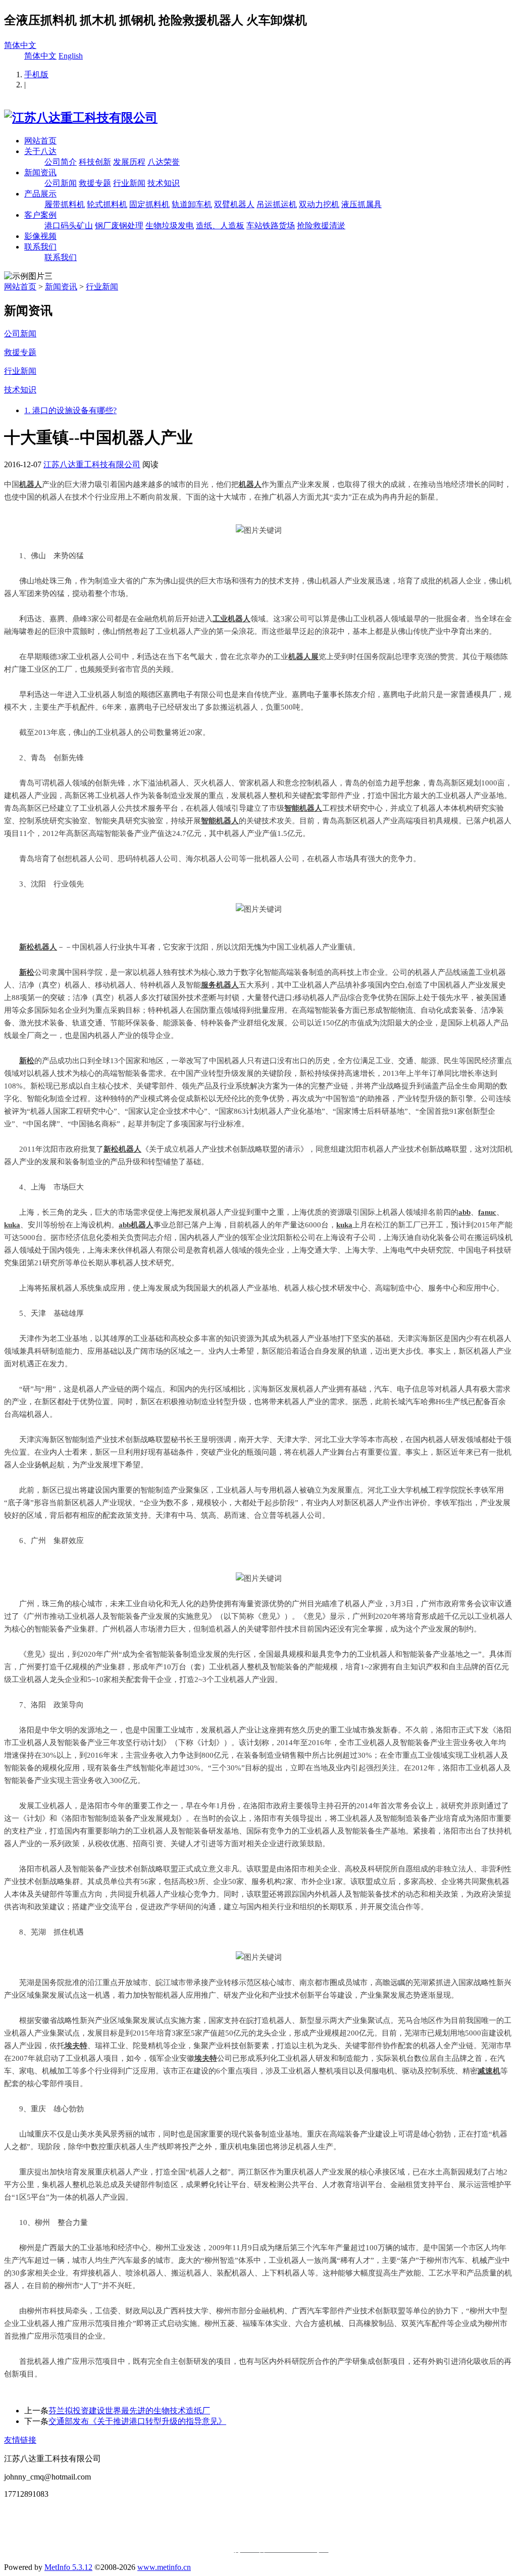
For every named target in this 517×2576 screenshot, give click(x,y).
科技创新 (95, 162)
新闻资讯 (40, 172)
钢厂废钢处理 (119, 226)
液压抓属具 (361, 204)
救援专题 (95, 183)
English (71, 56)
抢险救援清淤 (321, 226)
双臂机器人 (234, 204)
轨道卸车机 (192, 204)
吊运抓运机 (277, 204)
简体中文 (20, 45)
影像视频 (40, 236)
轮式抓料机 (107, 204)
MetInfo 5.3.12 (68, 2567)
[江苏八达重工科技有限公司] (81, 118)
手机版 (36, 75)
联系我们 (40, 247)
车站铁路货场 (271, 226)
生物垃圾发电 (170, 226)
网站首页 (40, 141)
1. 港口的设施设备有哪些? (70, 410)
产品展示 (40, 194)
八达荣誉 (164, 162)
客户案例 (40, 215)
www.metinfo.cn (164, 2567)
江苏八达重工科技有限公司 (92, 464)
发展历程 (129, 162)
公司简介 (61, 162)
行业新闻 (129, 183)
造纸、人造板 (220, 226)
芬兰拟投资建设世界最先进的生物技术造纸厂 (129, 2411)
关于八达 (40, 151)
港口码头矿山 (69, 226)
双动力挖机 (319, 204)
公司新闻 (61, 183)
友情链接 (20, 2440)
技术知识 (164, 183)
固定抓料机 (149, 204)
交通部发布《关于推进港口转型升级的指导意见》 (137, 2421)
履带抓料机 (65, 204)
